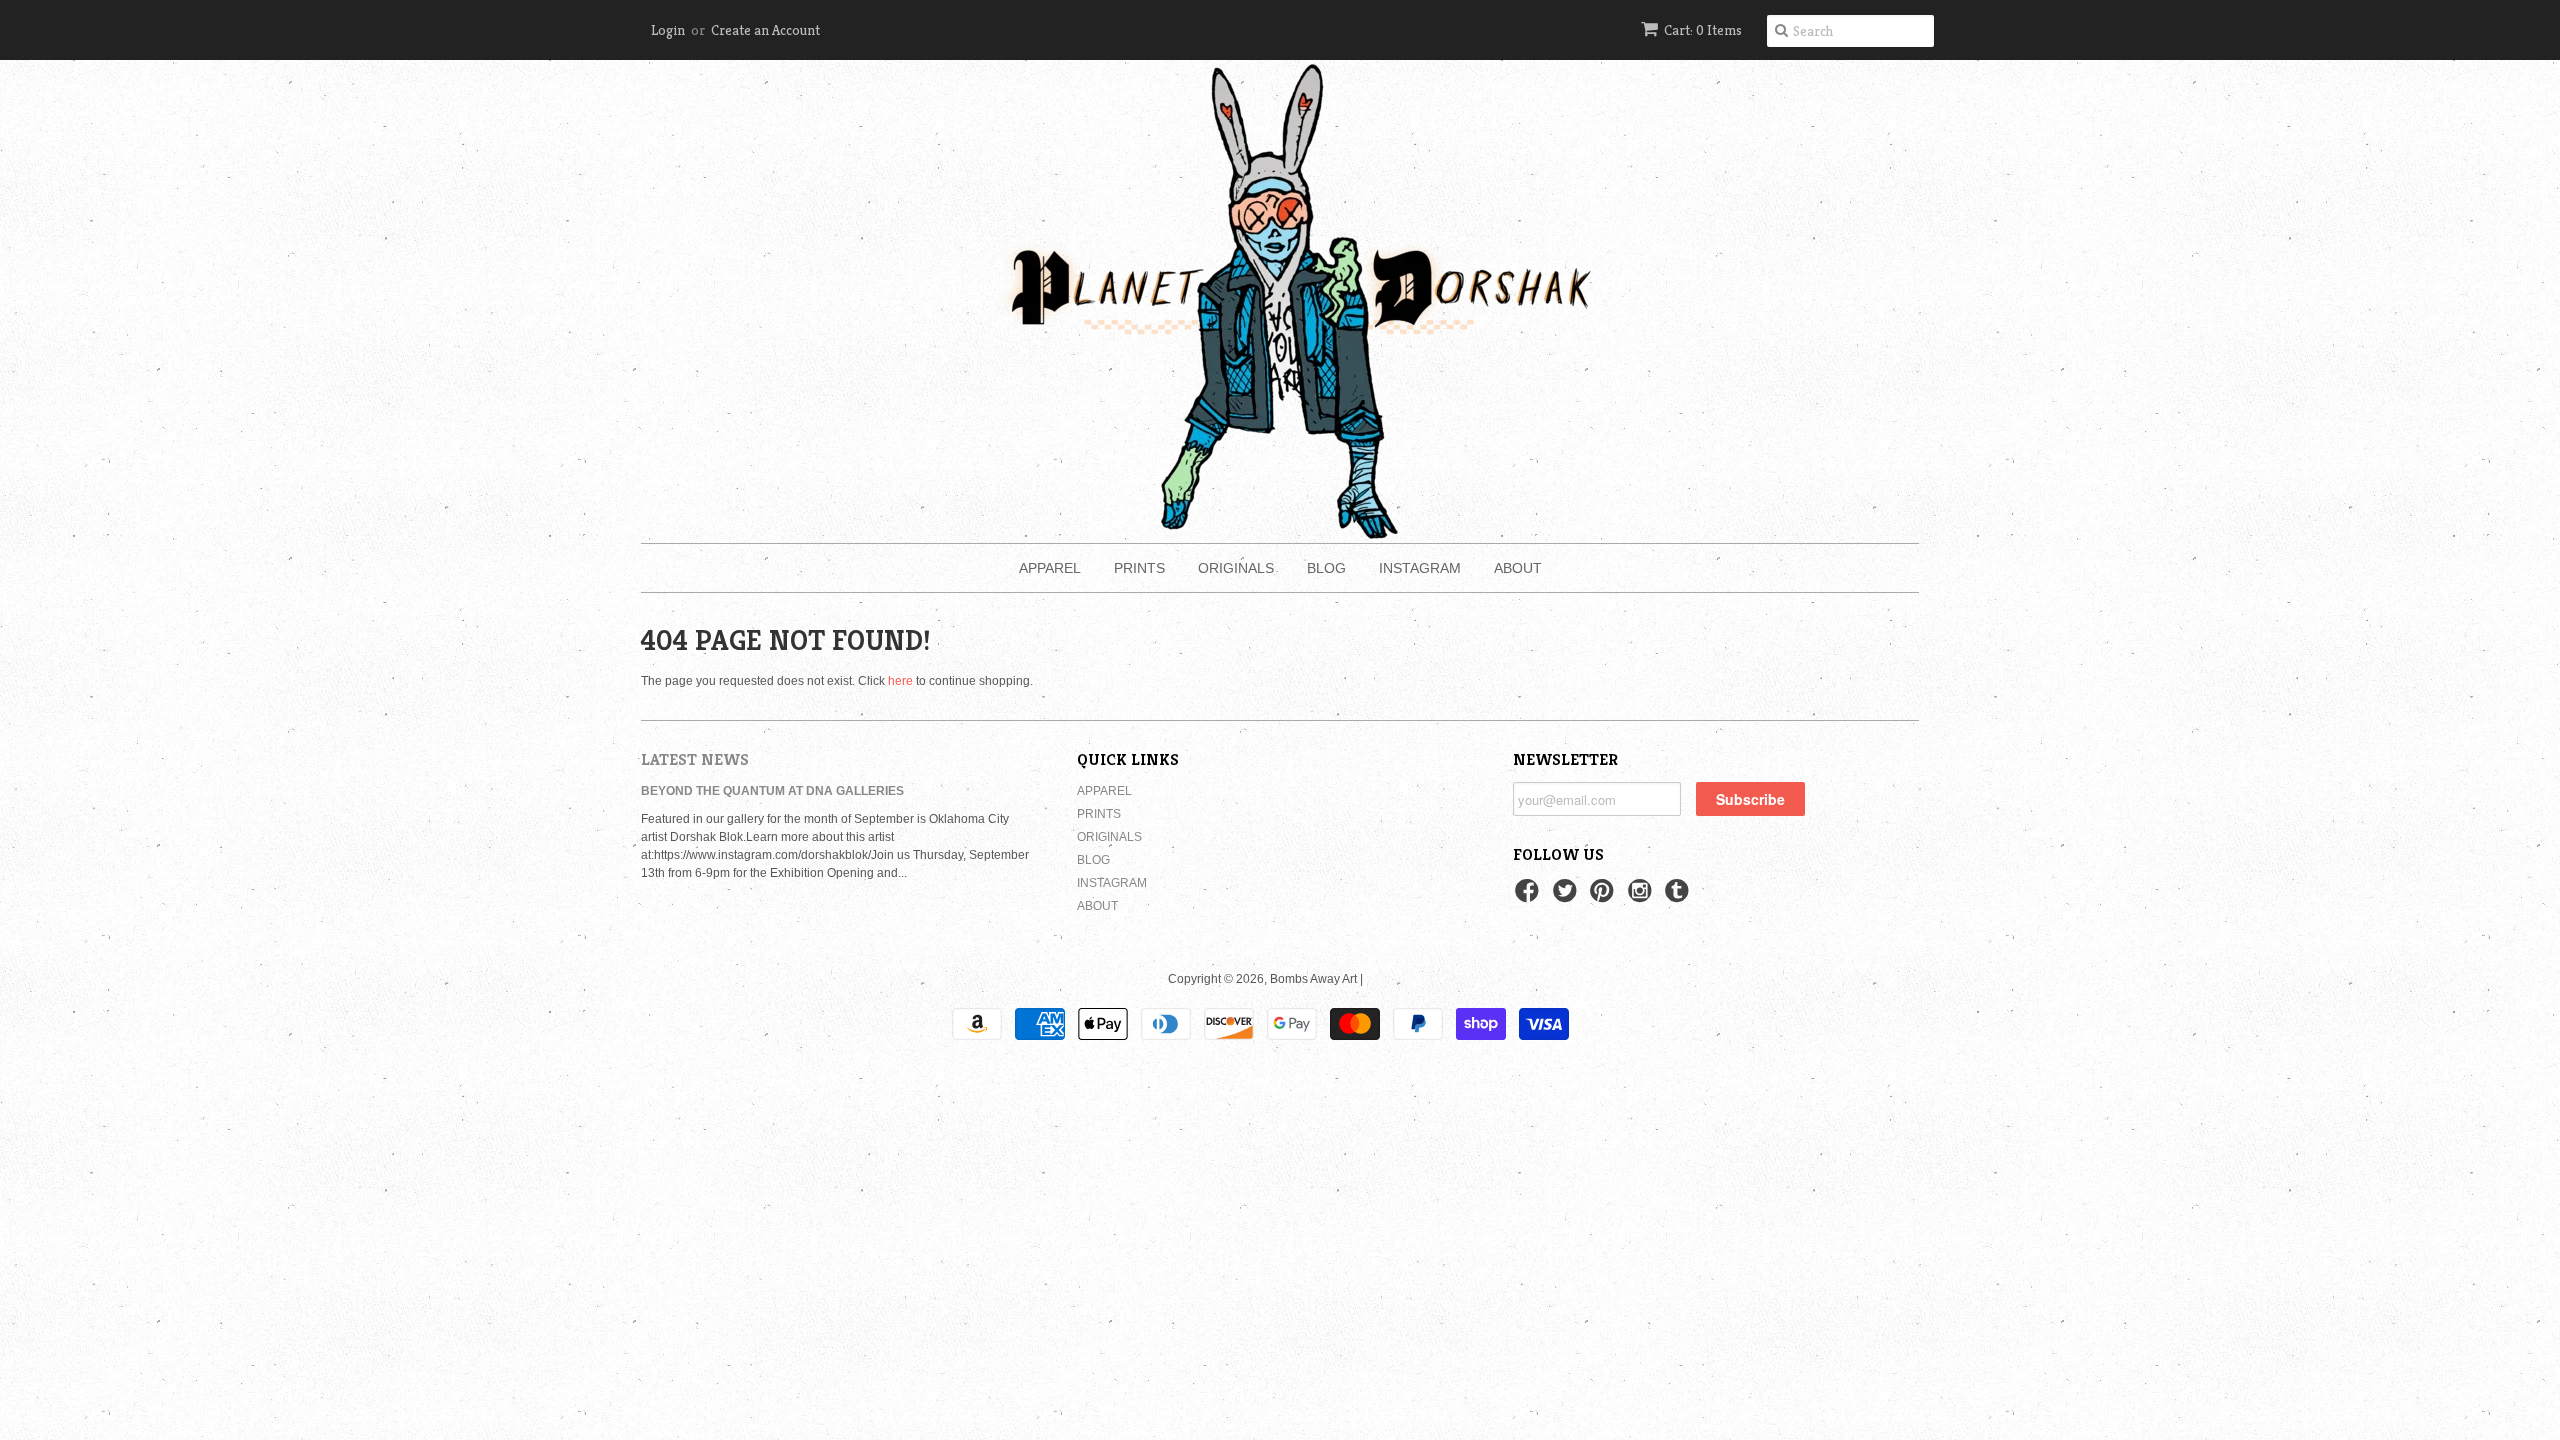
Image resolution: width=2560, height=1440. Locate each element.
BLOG (1326, 568)
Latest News (695, 759)
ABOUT (1518, 568)
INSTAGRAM (1420, 568)
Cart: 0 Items (1703, 30)
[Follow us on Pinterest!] (1605, 897)
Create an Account (765, 30)
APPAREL (1050, 568)
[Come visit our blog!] (1680, 897)
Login (668, 30)
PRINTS (1139, 568)
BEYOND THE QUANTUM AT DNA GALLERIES (772, 791)
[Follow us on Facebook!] (1530, 897)
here (900, 681)
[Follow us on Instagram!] (1643, 897)
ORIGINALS (1236, 568)
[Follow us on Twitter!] (1568, 897)
